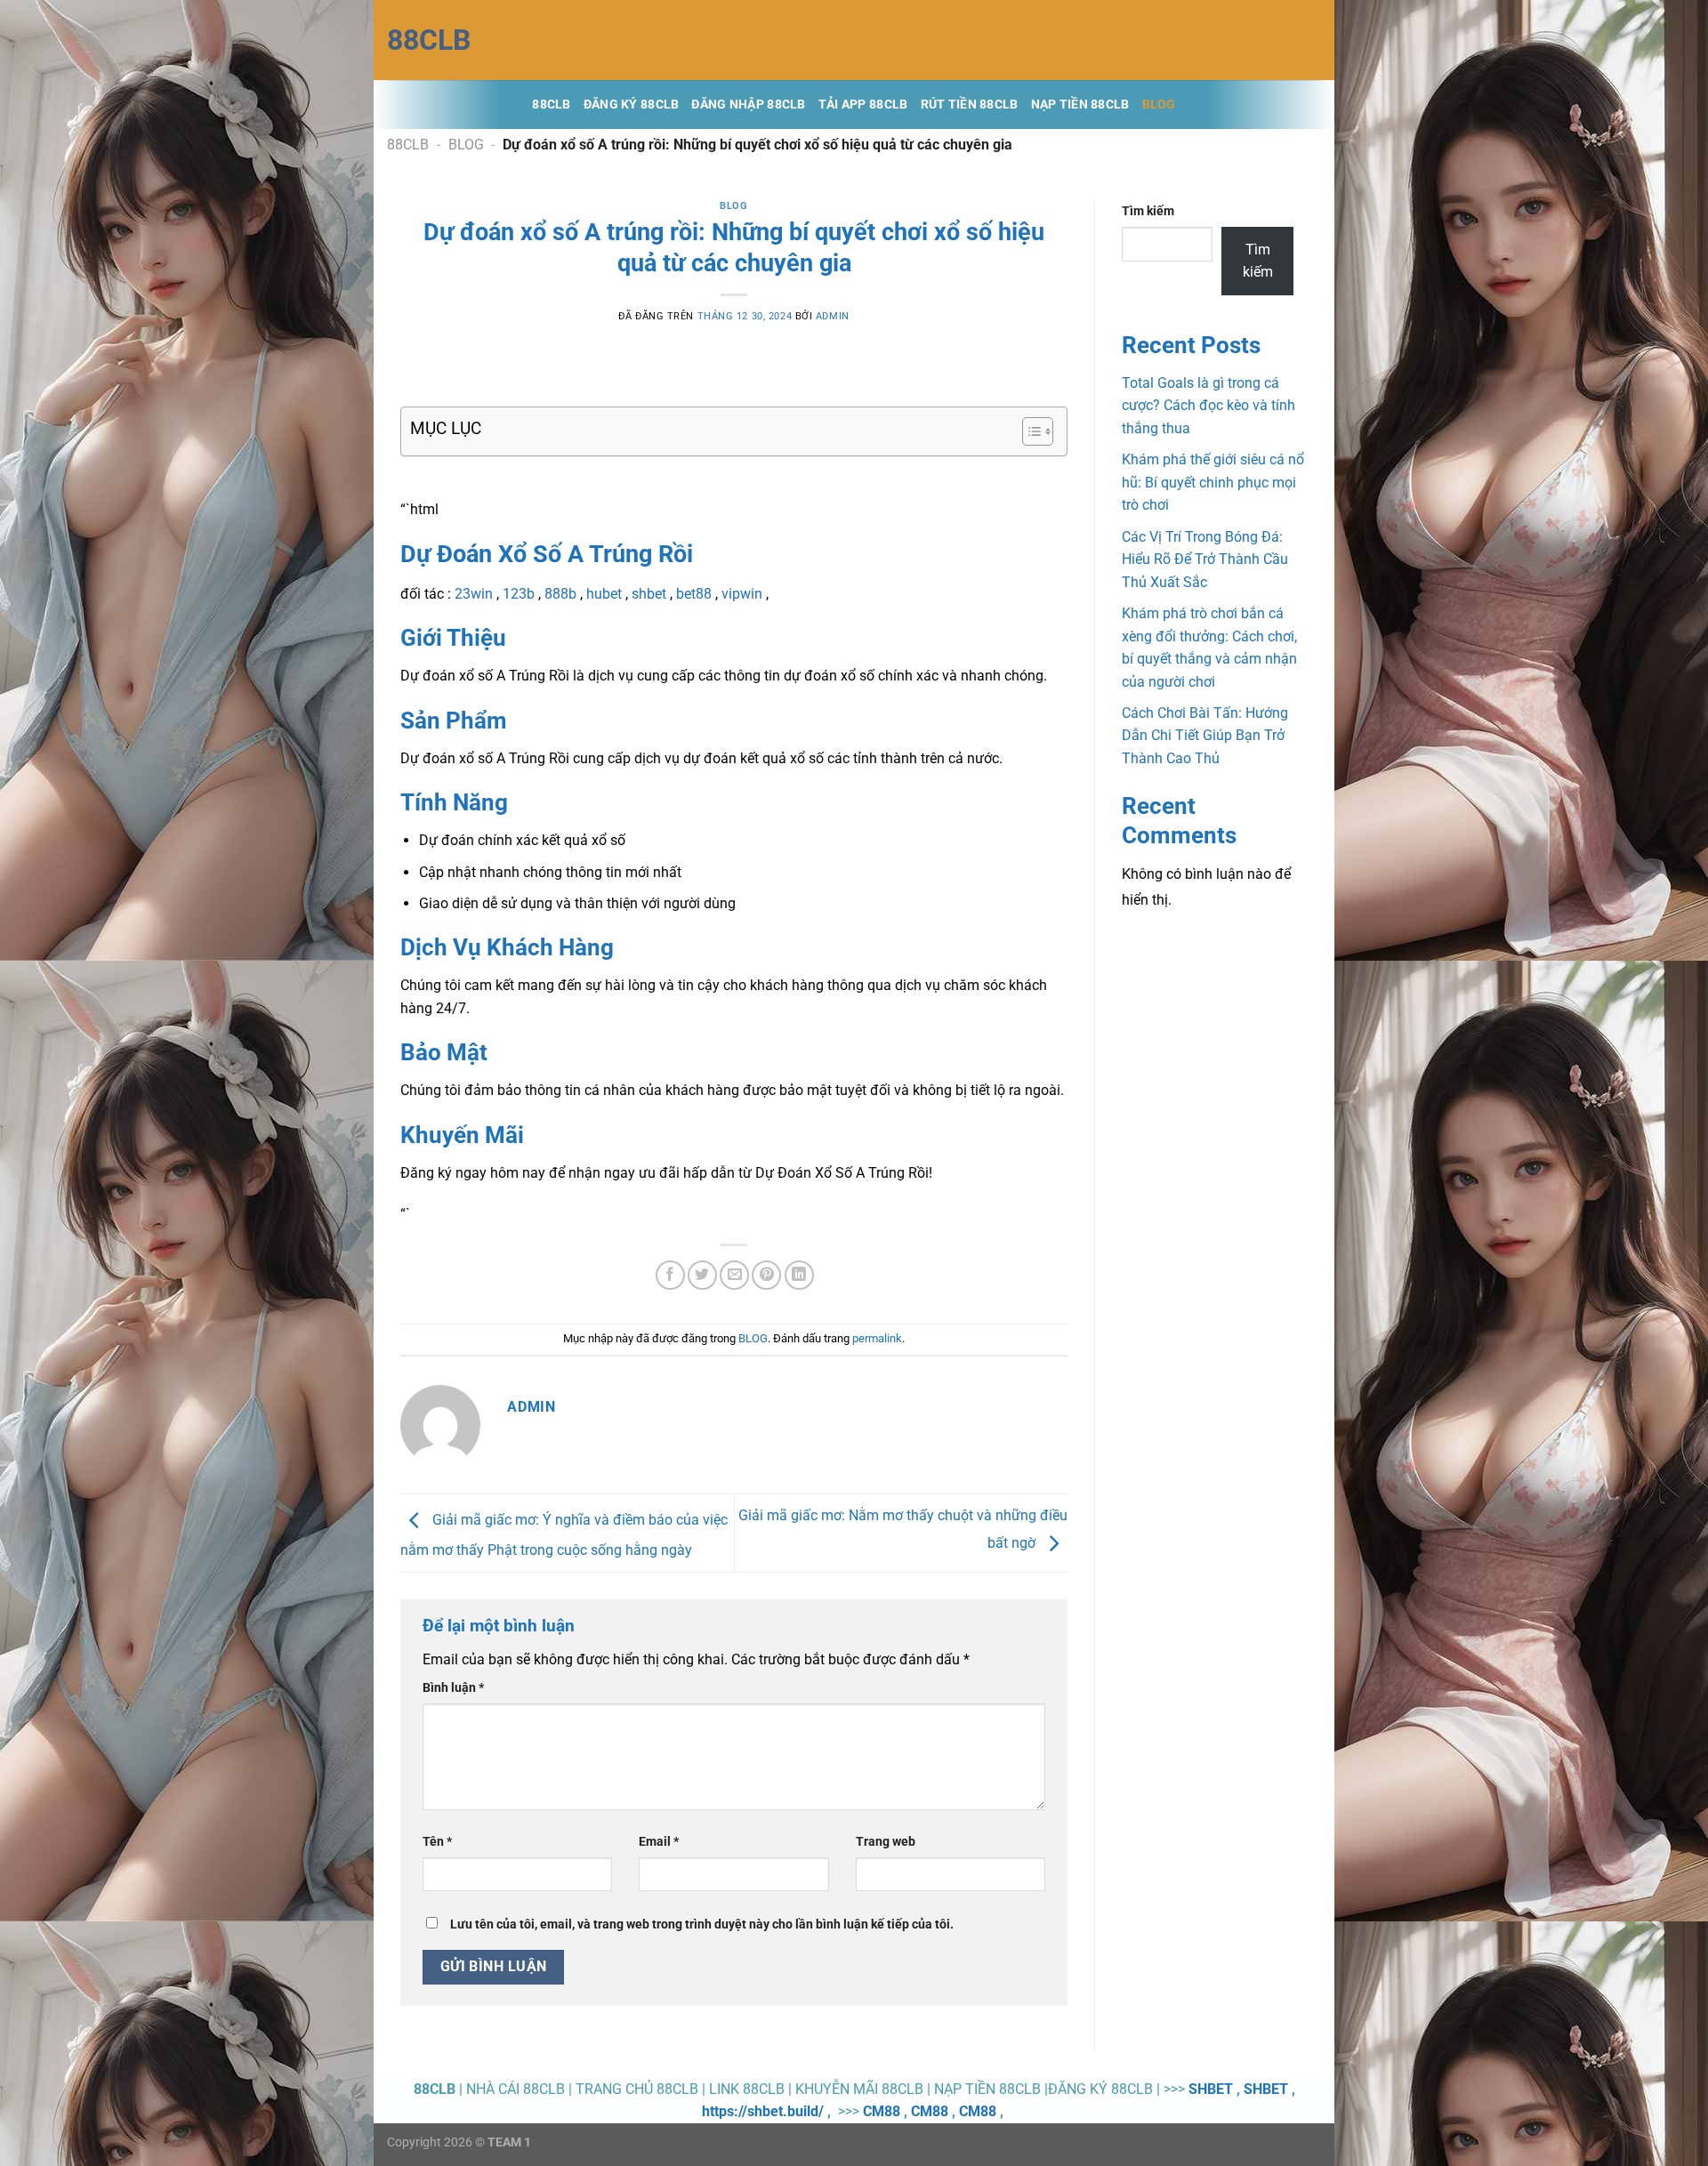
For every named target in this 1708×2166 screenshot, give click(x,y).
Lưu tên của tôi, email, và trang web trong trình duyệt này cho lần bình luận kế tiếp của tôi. (702, 1924)
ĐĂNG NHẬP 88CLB (748, 105)
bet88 (694, 594)
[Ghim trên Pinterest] (766, 1275)
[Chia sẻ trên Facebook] (670, 1275)
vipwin (742, 594)
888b (560, 594)
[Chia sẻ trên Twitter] (702, 1275)
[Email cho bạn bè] (734, 1275)
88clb (429, 40)
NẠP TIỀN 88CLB (1080, 105)
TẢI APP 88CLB (863, 105)
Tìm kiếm (1148, 211)
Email (659, 1842)
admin (833, 316)
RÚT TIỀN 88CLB (970, 105)
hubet (604, 594)
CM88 (882, 2111)
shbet (649, 594)
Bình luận (453, 1688)
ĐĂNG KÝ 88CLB (632, 105)
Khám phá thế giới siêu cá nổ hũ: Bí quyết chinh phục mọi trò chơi (1213, 482)
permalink (877, 1338)
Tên (437, 1842)
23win (474, 594)
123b (519, 594)
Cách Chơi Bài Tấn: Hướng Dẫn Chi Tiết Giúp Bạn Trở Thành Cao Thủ (1205, 736)
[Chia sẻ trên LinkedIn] (799, 1275)
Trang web (886, 1842)
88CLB (551, 105)
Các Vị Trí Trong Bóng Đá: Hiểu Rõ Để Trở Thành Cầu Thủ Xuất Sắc (1205, 560)
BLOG (1159, 105)
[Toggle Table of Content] (1029, 431)
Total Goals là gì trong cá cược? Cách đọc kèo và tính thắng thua (1208, 406)
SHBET (1211, 2089)
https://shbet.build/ (763, 2111)
